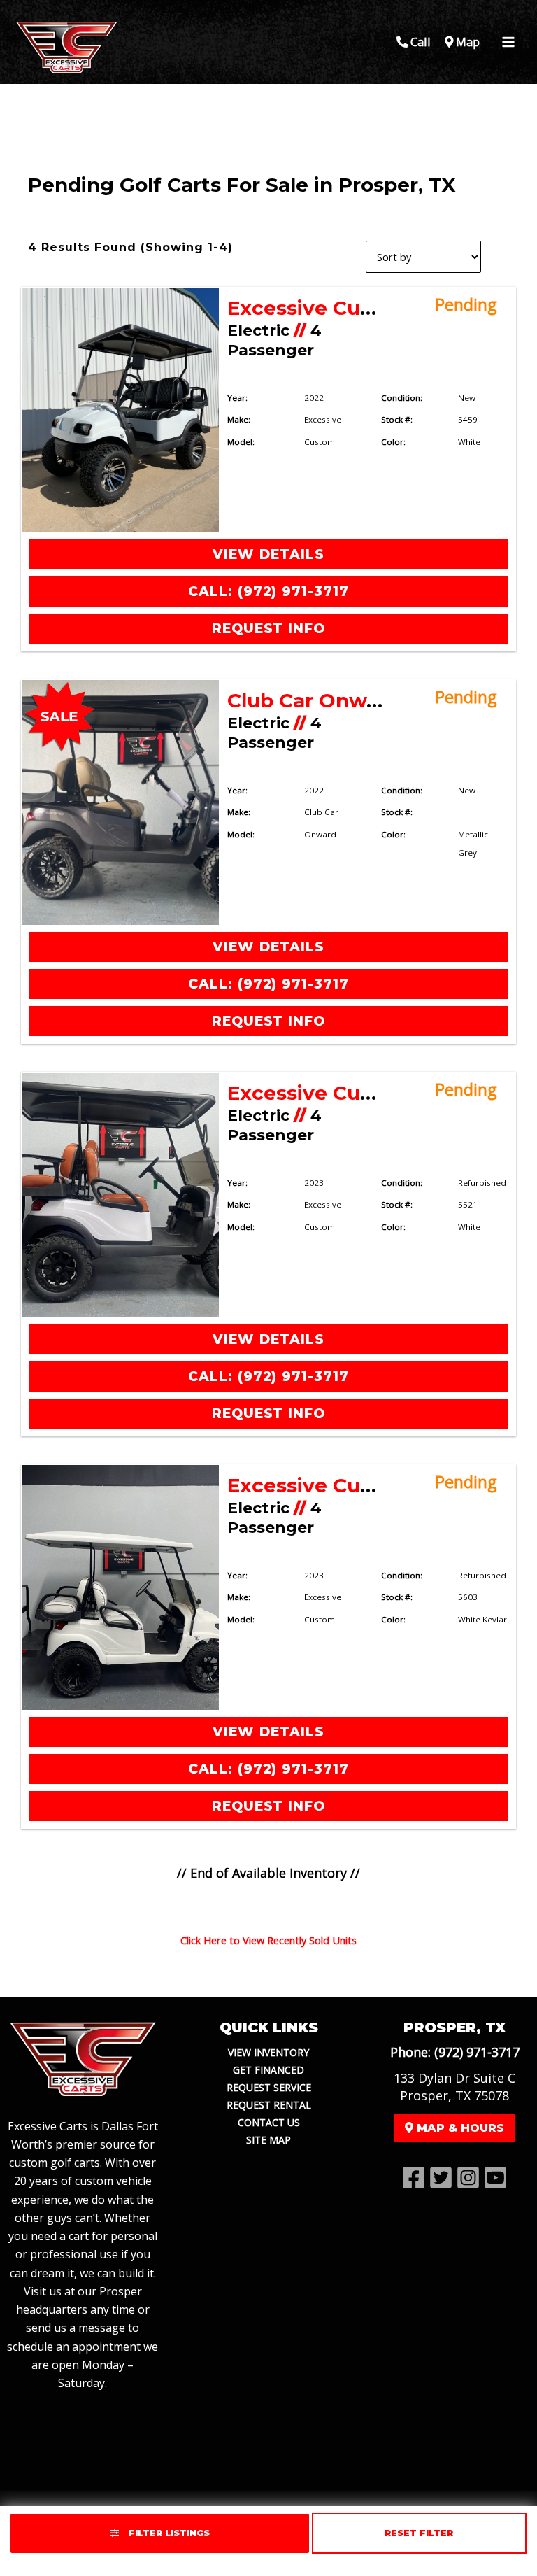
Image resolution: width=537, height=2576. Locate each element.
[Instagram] (468, 2178)
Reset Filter (419, 2533)
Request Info (268, 629)
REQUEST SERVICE (269, 2087)
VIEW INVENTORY (268, 2052)
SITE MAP (268, 2140)
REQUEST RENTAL (269, 2105)
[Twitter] (441, 2178)
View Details (268, 554)
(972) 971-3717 (477, 2052)
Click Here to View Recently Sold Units (268, 1940)
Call (419, 42)
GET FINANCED (268, 2070)
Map (466, 42)
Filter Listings (168, 2533)
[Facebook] (414, 2178)
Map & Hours (459, 2128)
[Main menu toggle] (508, 42)
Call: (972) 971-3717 (268, 592)
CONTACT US (269, 2122)
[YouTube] (495, 2178)
